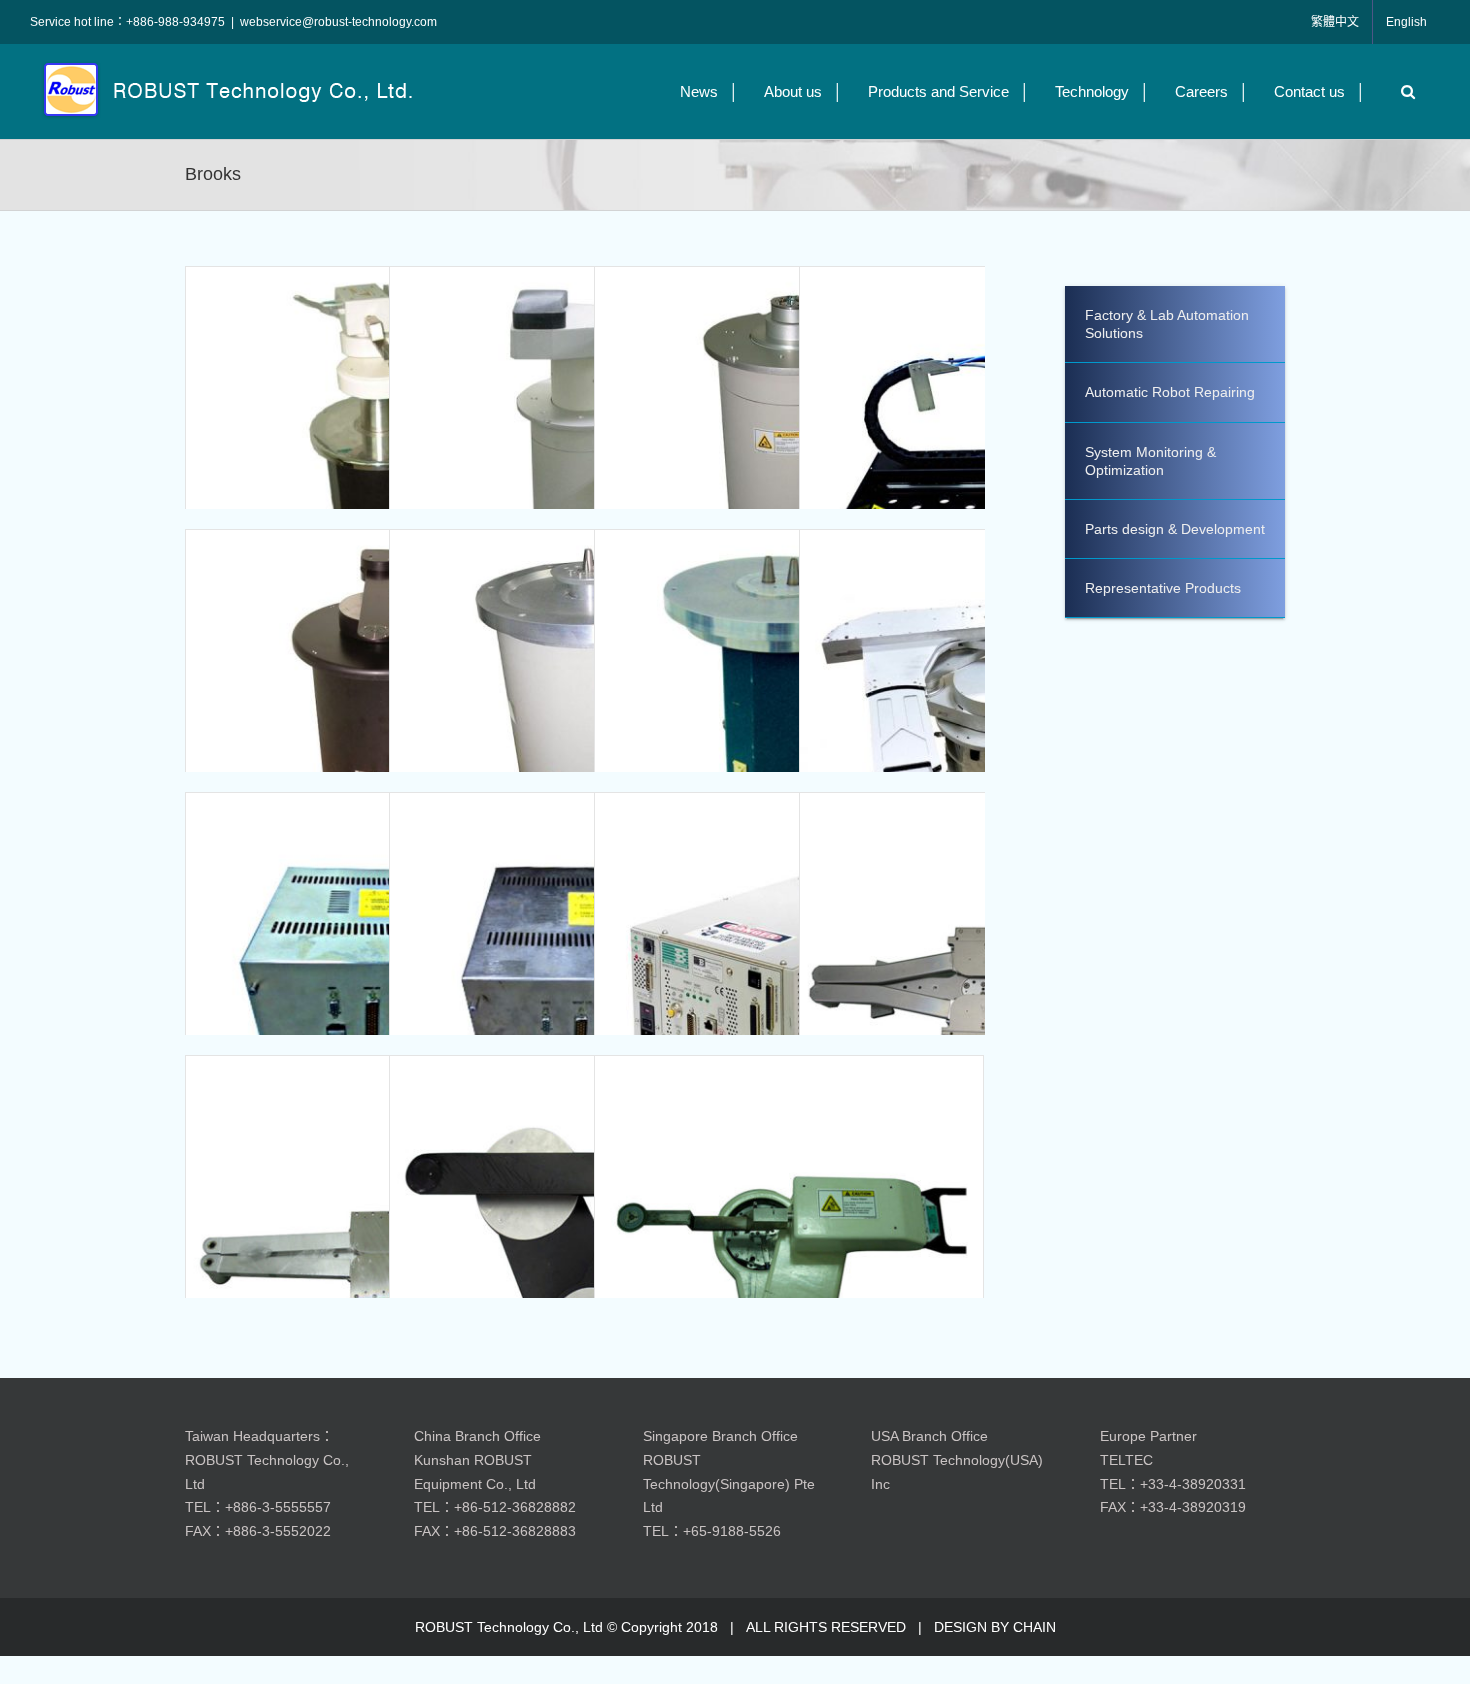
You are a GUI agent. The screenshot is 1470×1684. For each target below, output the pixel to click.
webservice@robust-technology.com (338, 22)
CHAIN (1034, 1627)
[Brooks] (380, 461)
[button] (1403, 91)
